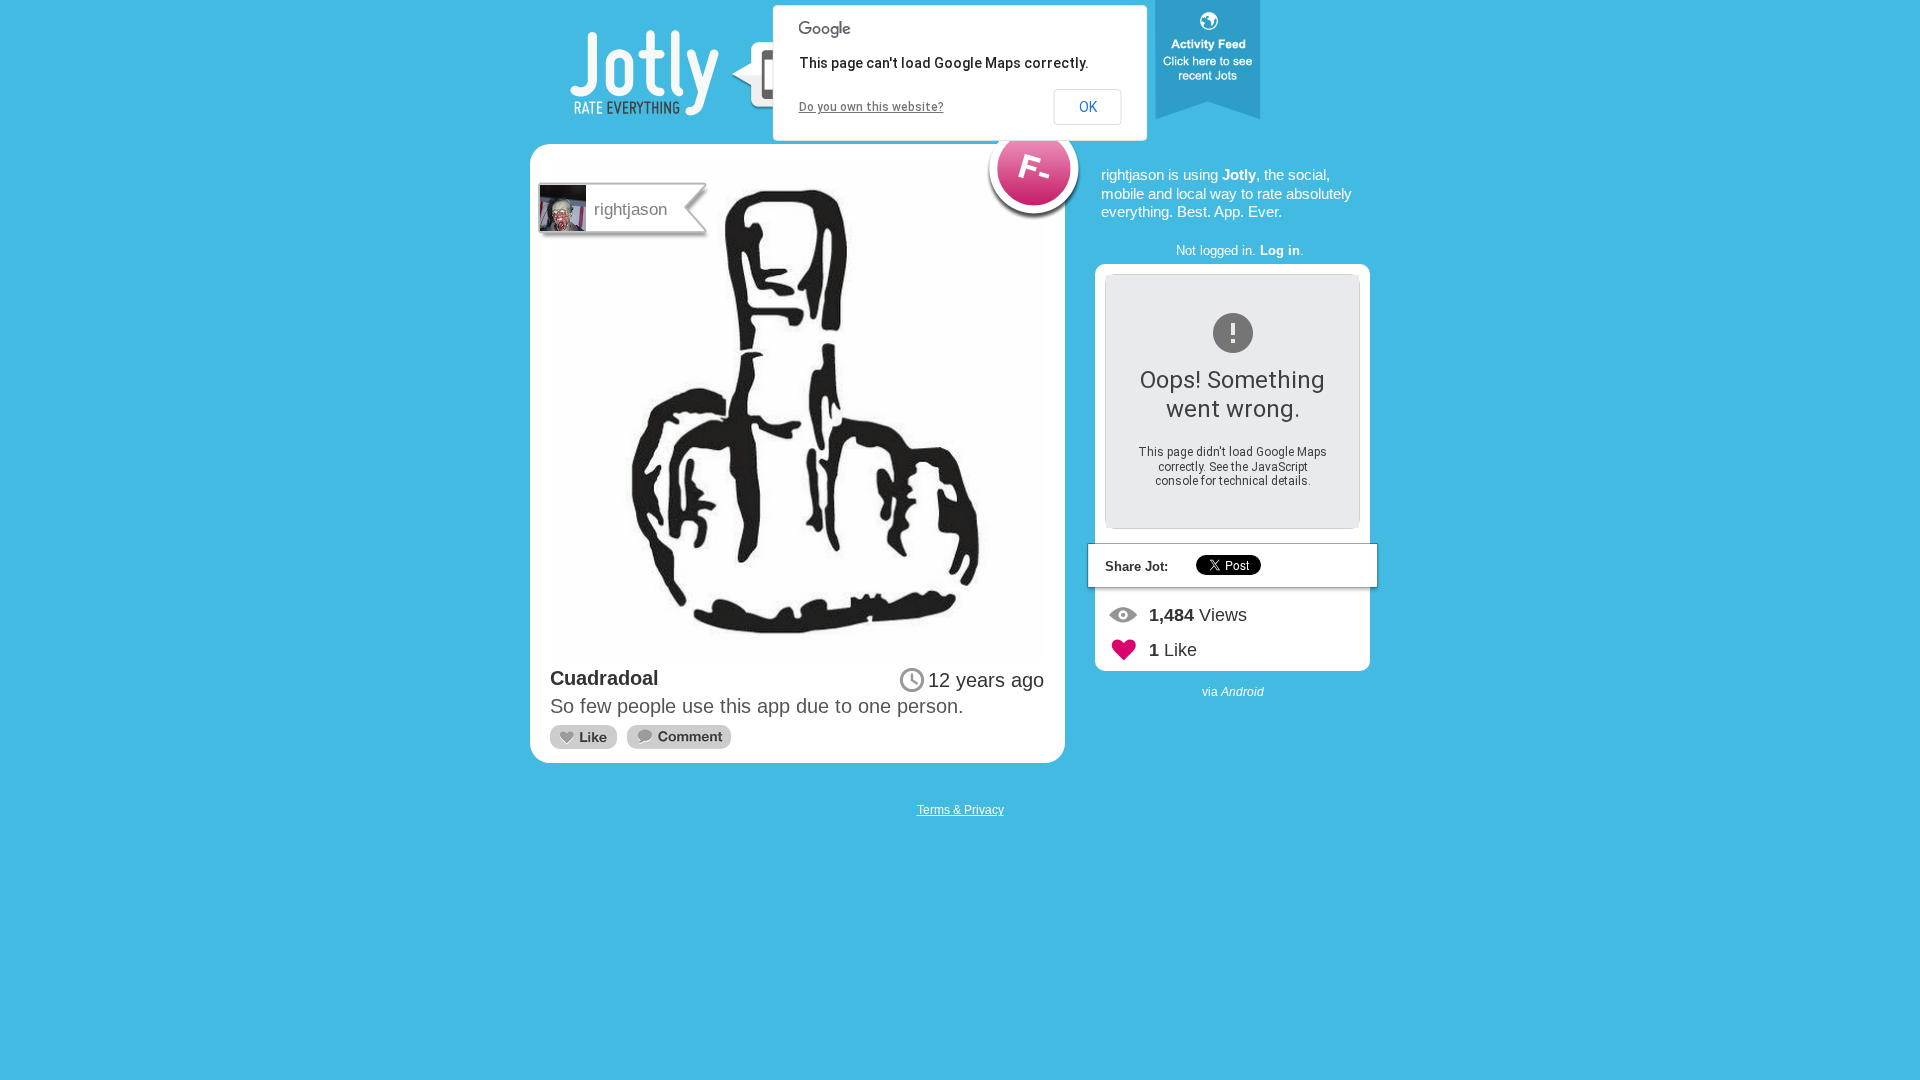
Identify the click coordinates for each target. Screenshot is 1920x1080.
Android (1242, 692)
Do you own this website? (871, 107)
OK (1088, 107)
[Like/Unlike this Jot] (583, 737)
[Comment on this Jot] (679, 737)
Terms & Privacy (960, 810)
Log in (1280, 250)
